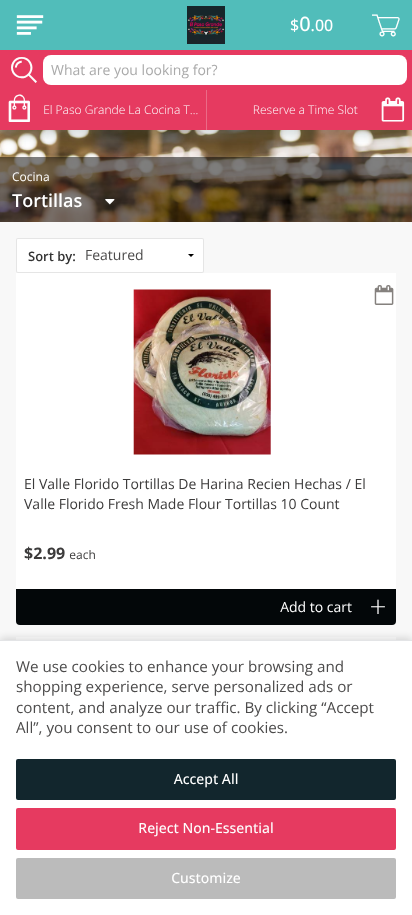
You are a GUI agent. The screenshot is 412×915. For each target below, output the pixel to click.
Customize (206, 878)
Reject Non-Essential (205, 828)
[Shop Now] (30, 25)
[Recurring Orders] (384, 296)
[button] (206, 431)
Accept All (206, 779)
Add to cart (316, 607)
